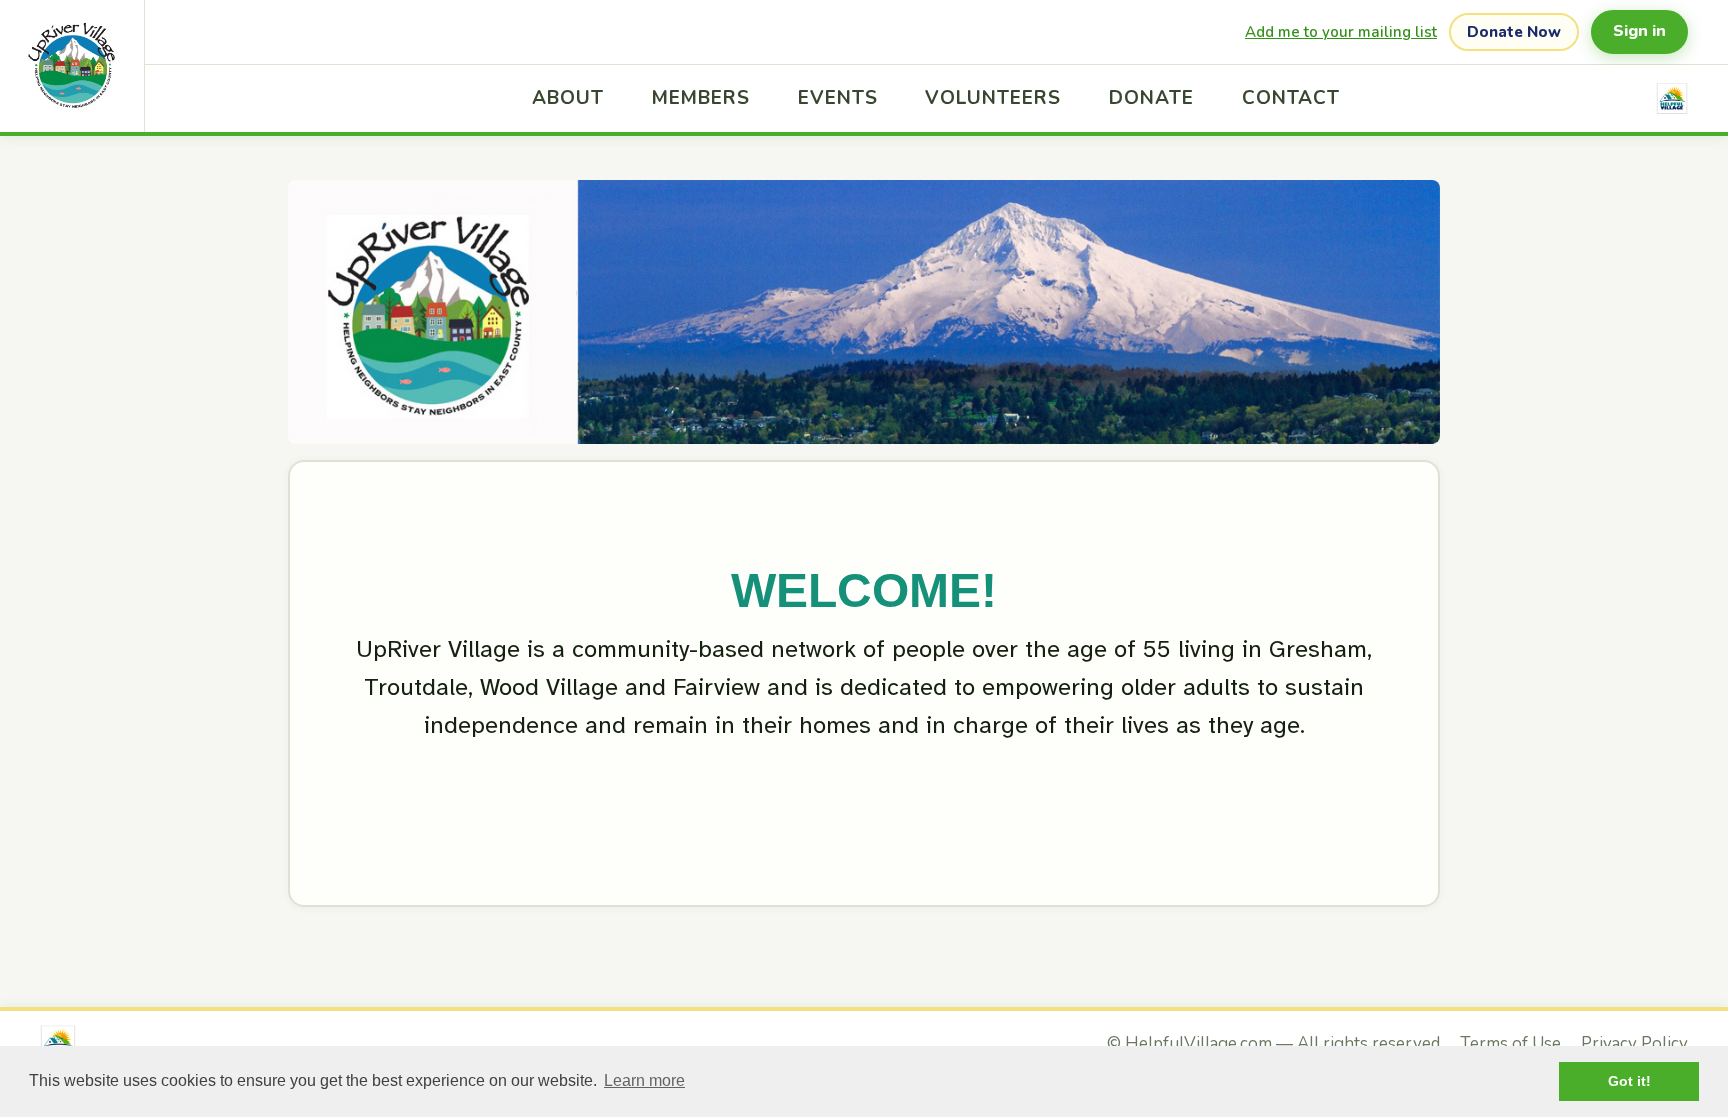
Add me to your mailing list (1341, 32)
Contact (1291, 98)
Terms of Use (1510, 1043)
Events (838, 98)
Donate (1151, 98)
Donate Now (1514, 32)
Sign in (1639, 31)
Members (701, 98)
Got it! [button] (1629, 1081)
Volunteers (993, 98)
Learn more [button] (644, 1080)
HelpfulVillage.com (1198, 1043)
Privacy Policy (1634, 1043)
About (568, 98)
